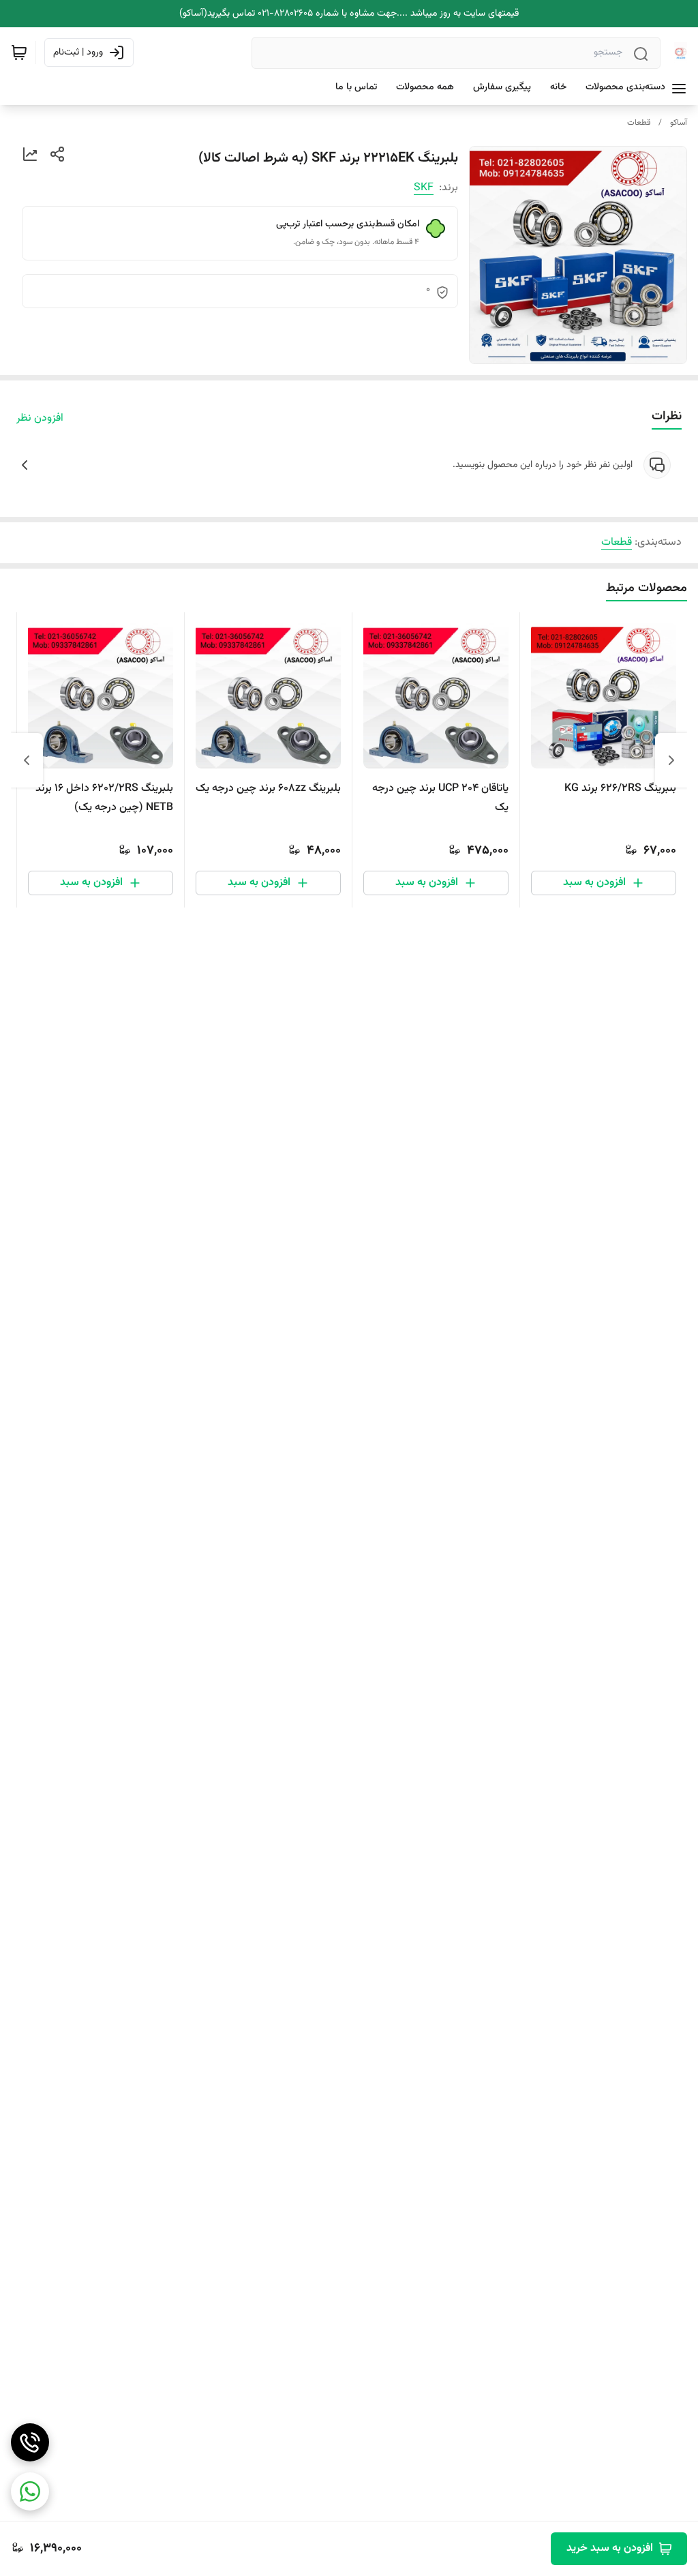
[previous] (671, 760)
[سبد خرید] (19, 53)
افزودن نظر (40, 419)
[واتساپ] (30, 2491)
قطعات (639, 123)
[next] (27, 760)
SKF (424, 188)
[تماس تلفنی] (30, 2442)
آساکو (679, 123)
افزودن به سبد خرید (610, 2548)
